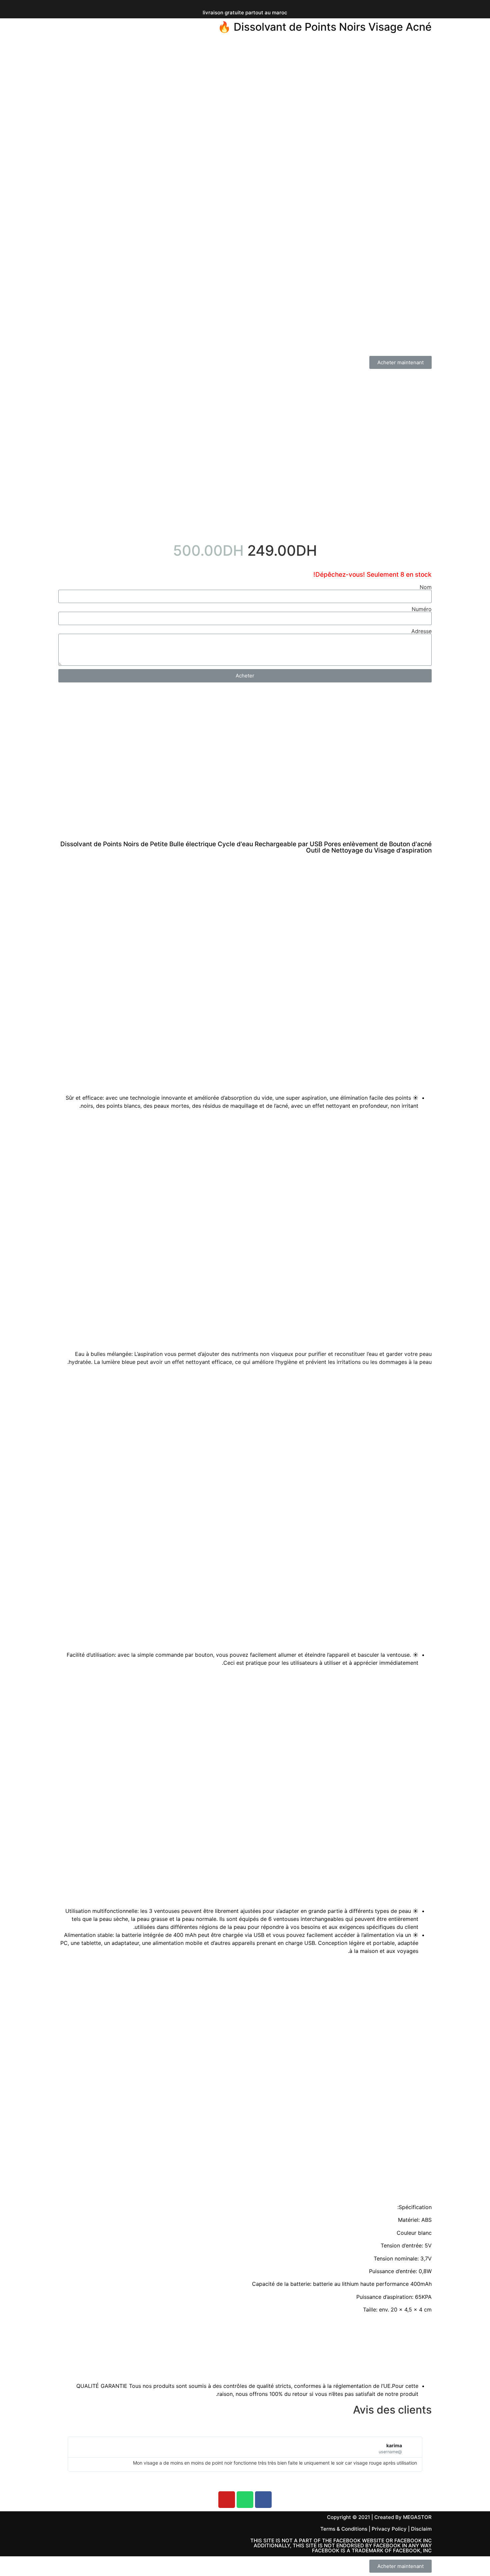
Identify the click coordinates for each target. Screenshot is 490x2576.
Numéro (422, 609)
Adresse (421, 631)
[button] (400, 362)
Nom (426, 587)
